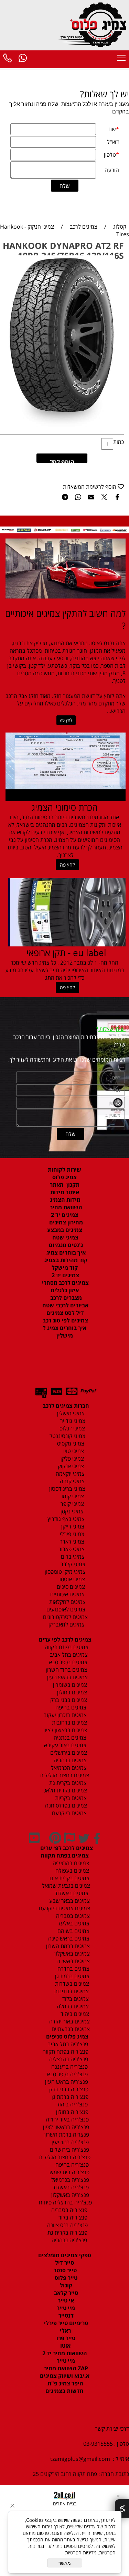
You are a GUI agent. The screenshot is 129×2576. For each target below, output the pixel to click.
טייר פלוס (65, 2278)
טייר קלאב (65, 2293)
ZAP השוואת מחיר (65, 2368)
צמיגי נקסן (71, 1511)
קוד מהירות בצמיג (65, 1260)
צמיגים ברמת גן (72, 1976)
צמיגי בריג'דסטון (67, 1489)
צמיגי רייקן (72, 1526)
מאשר (65, 2563)
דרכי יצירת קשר (112, 2429)
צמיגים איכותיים (67, 1594)
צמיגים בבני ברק (68, 1700)
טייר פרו (65, 2338)
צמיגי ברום (72, 1557)
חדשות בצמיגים (64, 2391)
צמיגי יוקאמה (69, 1474)
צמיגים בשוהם (73, 1931)
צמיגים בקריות (70, 1798)
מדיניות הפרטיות (81, 2553)
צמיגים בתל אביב (68, 1655)
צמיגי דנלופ (72, 1428)
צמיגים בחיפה (70, 1707)
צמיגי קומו (72, 1496)
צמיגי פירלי (71, 1534)
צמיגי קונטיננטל (67, 1436)
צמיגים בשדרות (71, 1984)
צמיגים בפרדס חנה (65, 1805)
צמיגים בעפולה (72, 1871)
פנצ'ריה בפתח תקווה (65, 2052)
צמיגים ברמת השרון (66, 1946)
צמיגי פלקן (72, 1459)
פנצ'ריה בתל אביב (66, 2044)
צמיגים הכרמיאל (67, 1768)
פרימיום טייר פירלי (65, 2323)
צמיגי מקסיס (70, 1443)
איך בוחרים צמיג (65, 1253)
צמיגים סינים (70, 1587)
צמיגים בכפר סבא (66, 1662)
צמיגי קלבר (72, 1564)
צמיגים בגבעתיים (69, 2029)
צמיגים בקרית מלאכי (65, 1790)
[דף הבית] (94, 24)
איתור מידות (65, 1192)
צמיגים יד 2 (65, 1215)
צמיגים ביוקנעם (69, 1813)
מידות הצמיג (64, 1200)
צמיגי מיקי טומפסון (64, 1572)
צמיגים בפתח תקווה (65, 1647)
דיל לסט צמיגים (64, 1313)
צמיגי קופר (72, 1504)
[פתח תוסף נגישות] (122, 2508)
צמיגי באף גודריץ (65, 1519)
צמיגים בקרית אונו (68, 1878)
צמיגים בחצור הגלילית (64, 1775)
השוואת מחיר (65, 1207)
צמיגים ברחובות (69, 1722)
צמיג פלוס (64, 1177)
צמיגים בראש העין (65, 1677)
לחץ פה (66, 720)
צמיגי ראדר (71, 1541)
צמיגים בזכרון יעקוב (64, 1715)
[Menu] (121, 59)
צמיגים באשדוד (68, 1893)
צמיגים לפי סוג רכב (65, 1320)
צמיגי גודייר (71, 1421)
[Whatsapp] (23, 59)
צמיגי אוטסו (70, 1579)
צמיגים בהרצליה (69, 1863)
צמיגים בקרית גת (67, 1783)
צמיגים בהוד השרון (67, 1670)
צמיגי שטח (65, 1237)
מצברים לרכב (65, 1298)
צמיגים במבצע (65, 1230)
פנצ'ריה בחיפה (71, 2165)
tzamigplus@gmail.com (80, 2459)
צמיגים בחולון (64, 1692)
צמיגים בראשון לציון (64, 1730)
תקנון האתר (65, 1185)
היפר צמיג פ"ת (65, 2383)
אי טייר (65, 2300)
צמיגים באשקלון (70, 1954)
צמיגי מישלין (69, 1413)
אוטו (65, 2346)
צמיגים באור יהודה (68, 2021)
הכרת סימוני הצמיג (64, 807)
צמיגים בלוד (75, 1999)
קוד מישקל (65, 1268)
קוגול (65, 2285)
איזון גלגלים (65, 1290)
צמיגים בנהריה (69, 1760)
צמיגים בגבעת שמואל (65, 1886)
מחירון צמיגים (65, 1222)
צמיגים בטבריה (72, 1916)
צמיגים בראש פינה (68, 1938)
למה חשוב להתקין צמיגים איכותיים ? (65, 619)
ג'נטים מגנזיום (65, 1245)
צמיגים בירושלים (68, 1753)
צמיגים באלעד (73, 1923)
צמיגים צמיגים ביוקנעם (64, 1908)
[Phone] (8, 59)
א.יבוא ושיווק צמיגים (65, 2376)
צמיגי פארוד (71, 1549)
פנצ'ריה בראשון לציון (65, 2127)
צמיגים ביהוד (74, 2014)
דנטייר (65, 2315)
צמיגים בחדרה (73, 1969)
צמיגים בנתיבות (71, 1991)
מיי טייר (65, 2308)
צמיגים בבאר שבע (69, 1901)
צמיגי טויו (72, 1451)
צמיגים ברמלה (72, 2006)
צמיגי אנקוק (70, 1466)
